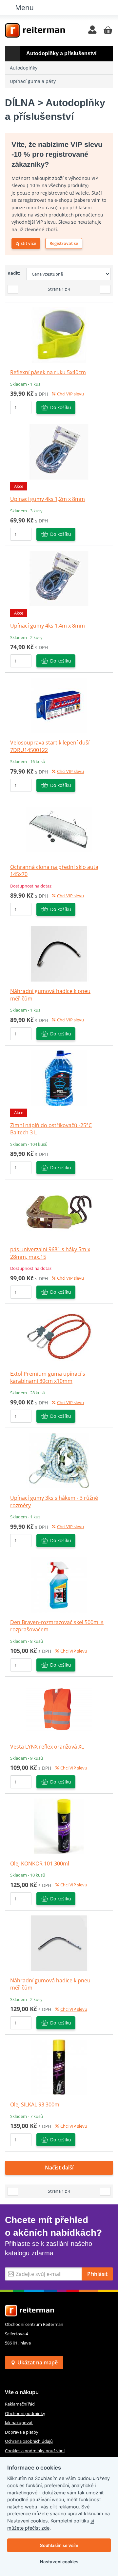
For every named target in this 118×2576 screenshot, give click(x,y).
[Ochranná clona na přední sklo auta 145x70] (59, 829)
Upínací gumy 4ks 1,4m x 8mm (48, 626)
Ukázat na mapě (38, 2362)
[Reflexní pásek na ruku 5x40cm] (59, 335)
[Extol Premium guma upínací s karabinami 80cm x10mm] (59, 1336)
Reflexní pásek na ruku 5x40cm (48, 372)
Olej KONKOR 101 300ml (40, 1864)
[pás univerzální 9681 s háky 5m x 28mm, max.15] (59, 1212)
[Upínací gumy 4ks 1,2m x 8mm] (59, 452)
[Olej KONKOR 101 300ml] (59, 1826)
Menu (24, 7)
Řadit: (14, 273)
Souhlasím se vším (59, 2545)
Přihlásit (97, 2274)
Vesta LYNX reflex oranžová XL (47, 1747)
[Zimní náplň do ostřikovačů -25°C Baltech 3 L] (59, 1078)
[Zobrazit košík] (108, 30)
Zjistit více (26, 243)
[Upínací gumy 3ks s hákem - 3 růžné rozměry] (59, 1460)
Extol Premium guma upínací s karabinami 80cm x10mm (48, 1377)
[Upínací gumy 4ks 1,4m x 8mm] (59, 578)
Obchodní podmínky (25, 2413)
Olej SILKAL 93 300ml (35, 2104)
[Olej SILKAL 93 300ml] (59, 2067)
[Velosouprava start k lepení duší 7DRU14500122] (59, 705)
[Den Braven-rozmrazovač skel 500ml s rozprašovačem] (59, 1584)
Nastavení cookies (59, 2562)
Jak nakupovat (19, 2423)
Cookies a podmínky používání (35, 2451)
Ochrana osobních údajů (29, 2441)
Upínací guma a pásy (33, 81)
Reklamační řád (20, 2404)
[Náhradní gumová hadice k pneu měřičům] (59, 953)
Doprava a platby (22, 2432)
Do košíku (61, 407)
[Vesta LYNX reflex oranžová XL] (59, 1709)
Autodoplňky (24, 68)
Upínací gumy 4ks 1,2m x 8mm (48, 499)
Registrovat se (64, 243)
